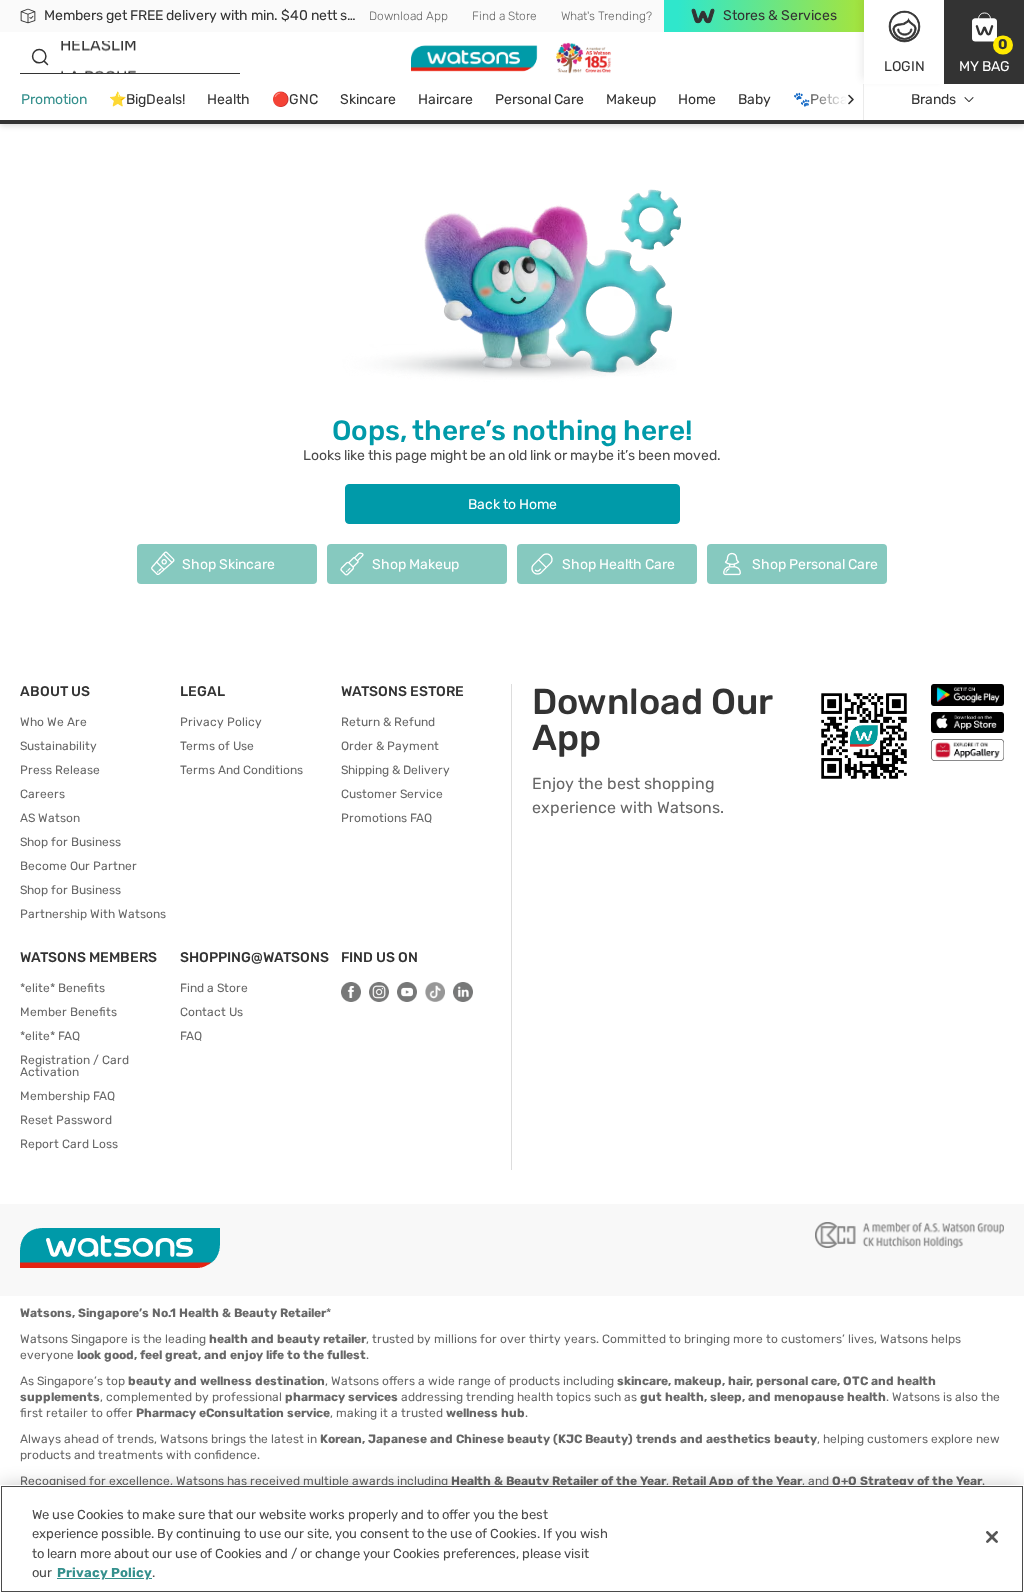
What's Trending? (606, 16)
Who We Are (53, 722)
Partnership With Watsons (93, 914)
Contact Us (211, 1012)
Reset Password (66, 1120)
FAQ (191, 1036)
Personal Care (539, 99)
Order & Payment (390, 746)
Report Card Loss (69, 1144)
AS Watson (50, 818)
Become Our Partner (78, 866)
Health (228, 99)
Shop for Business (70, 842)
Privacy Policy (221, 722)
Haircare (445, 99)
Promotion (54, 99)
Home (697, 99)
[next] (850, 99)
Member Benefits (68, 1012)
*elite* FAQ (50, 1036)
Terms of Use (217, 746)
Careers (42, 794)
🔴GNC (295, 99)
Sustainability (58, 746)
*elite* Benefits (62, 988)
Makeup (631, 99)
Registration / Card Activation (74, 1066)
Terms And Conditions (241, 770)
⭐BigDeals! (147, 99)
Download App (408, 16)
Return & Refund (388, 722)
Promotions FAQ (386, 818)
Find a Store (504, 16)
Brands (933, 99)
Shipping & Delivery (395, 770)
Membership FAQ (67, 1096)
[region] (512, 1539)
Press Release (60, 770)
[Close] (992, 1537)
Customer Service (392, 794)
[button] (984, 42)
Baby (754, 99)
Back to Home (512, 504)
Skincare (368, 99)
